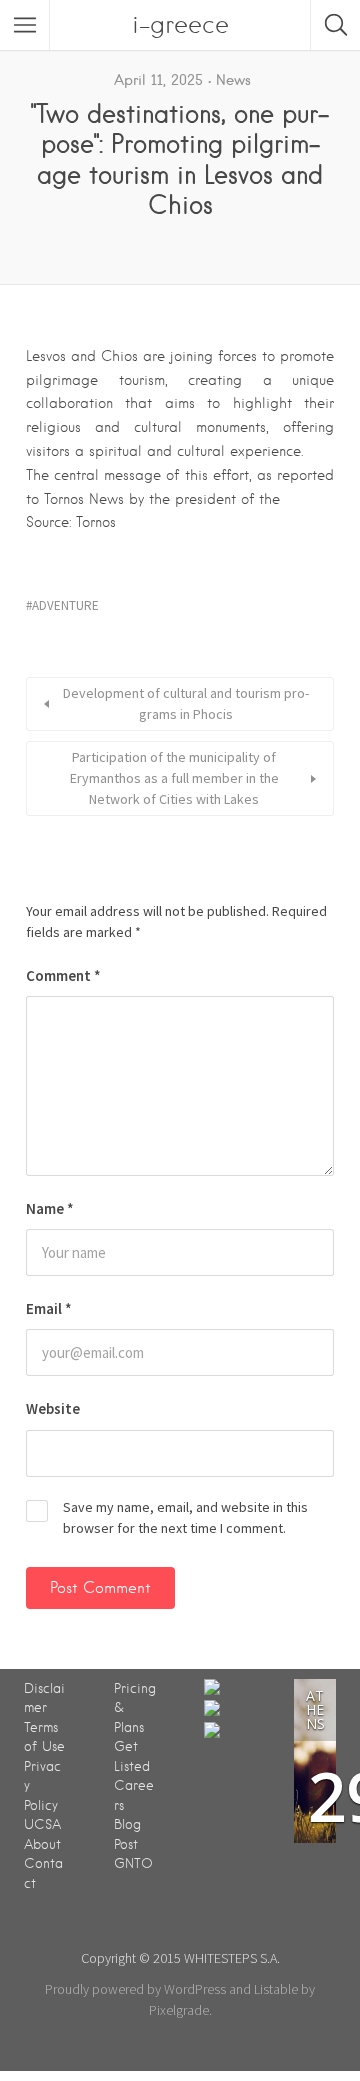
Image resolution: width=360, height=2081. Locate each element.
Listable (276, 1989)
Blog (127, 1824)
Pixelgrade (179, 2010)
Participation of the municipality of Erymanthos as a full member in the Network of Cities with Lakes (174, 778)
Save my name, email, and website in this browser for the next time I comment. (185, 1517)
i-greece (180, 24)
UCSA (42, 1824)
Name (50, 1208)
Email (49, 1308)
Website (53, 1408)
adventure (65, 605)
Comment (63, 975)
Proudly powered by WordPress (135, 1989)
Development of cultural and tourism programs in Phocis (186, 703)
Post (126, 1844)
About (42, 1844)
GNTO (133, 1863)
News (233, 80)
